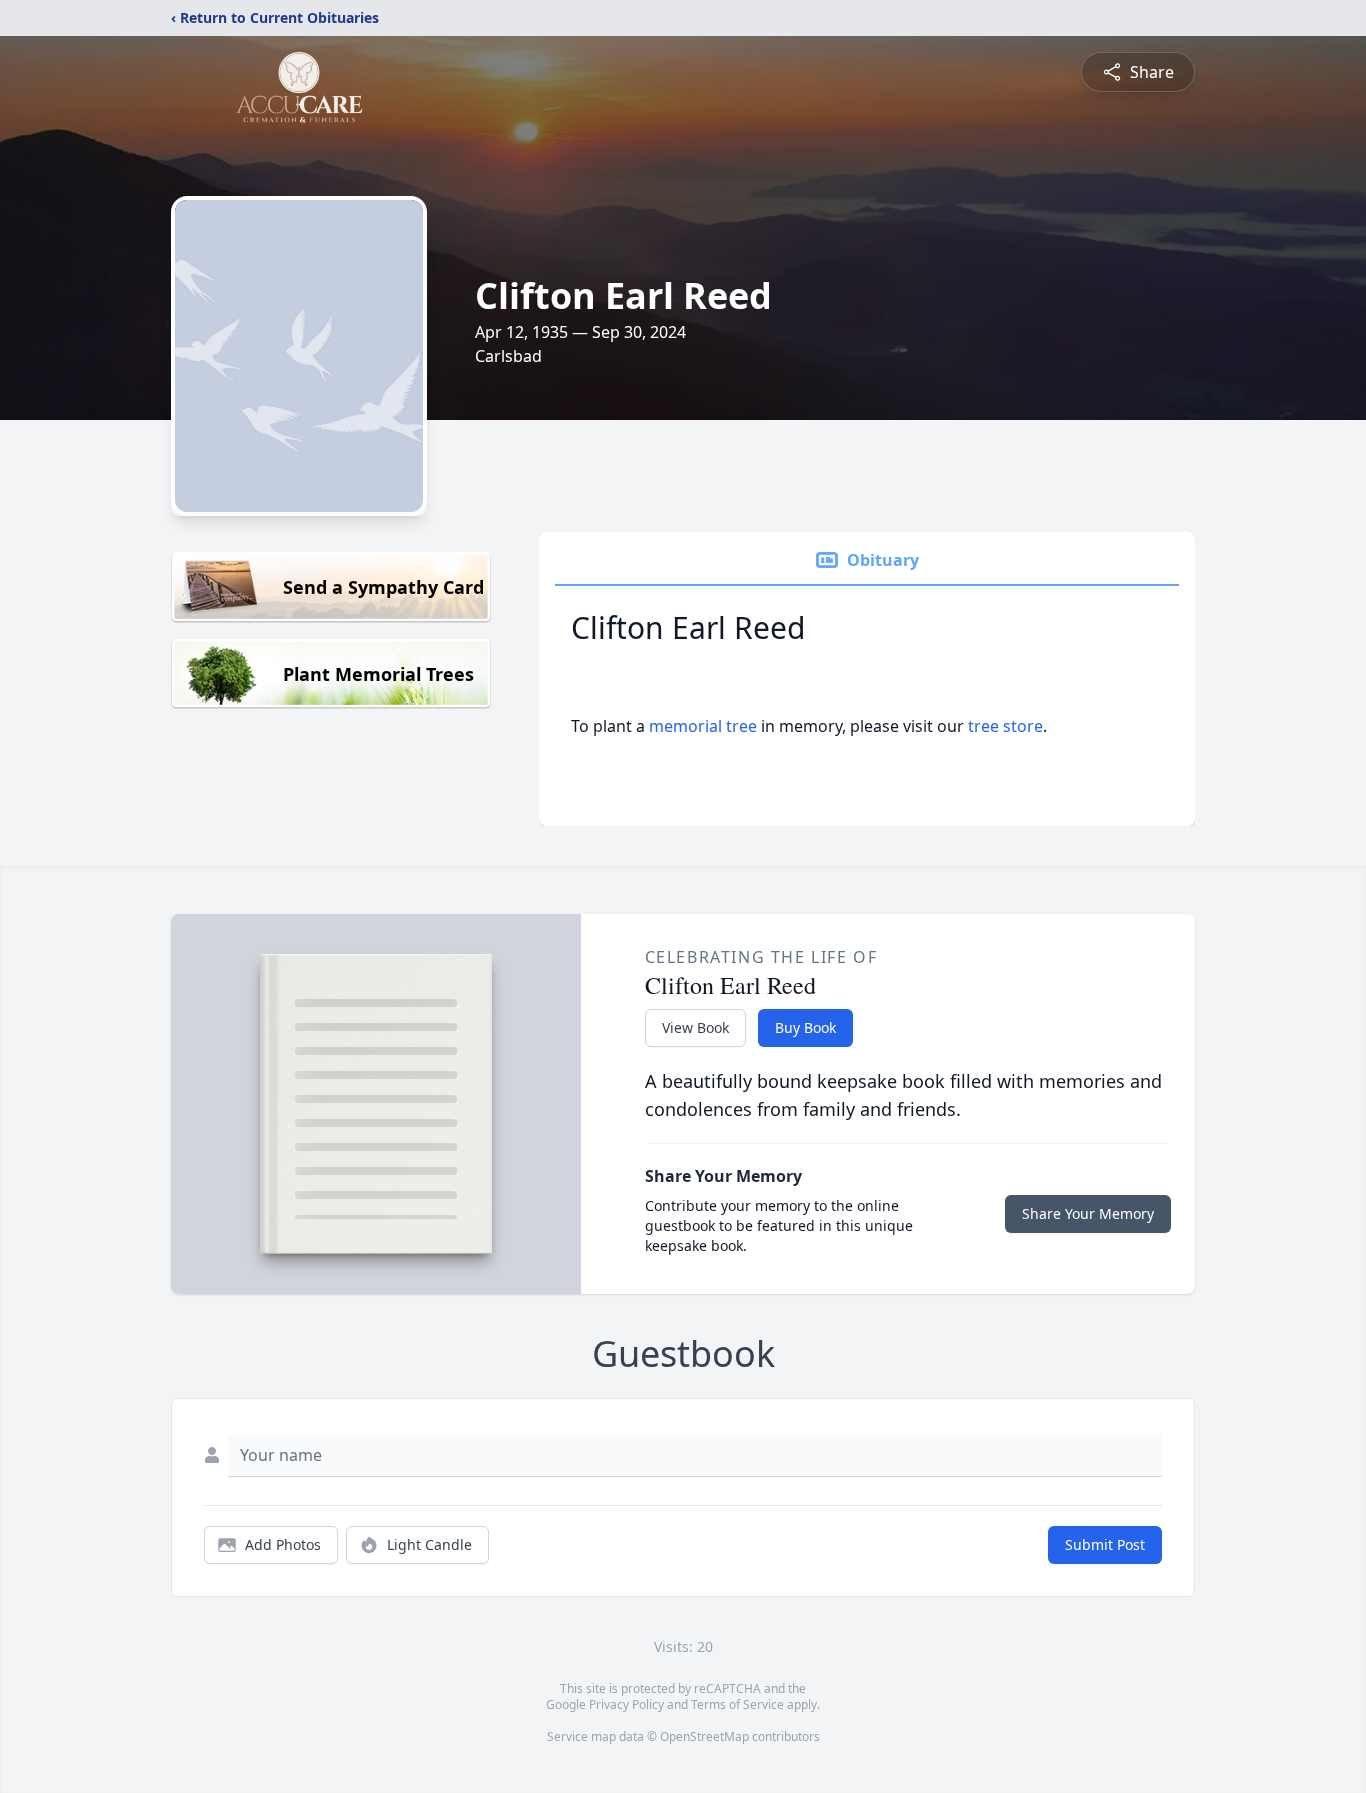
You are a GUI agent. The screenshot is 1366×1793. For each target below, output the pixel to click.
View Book (695, 1027)
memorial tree (703, 726)
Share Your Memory (1088, 1213)
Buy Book (805, 1027)
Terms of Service (737, 1704)
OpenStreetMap (704, 1736)
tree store (1005, 726)
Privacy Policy (626, 1704)
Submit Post (1105, 1544)
